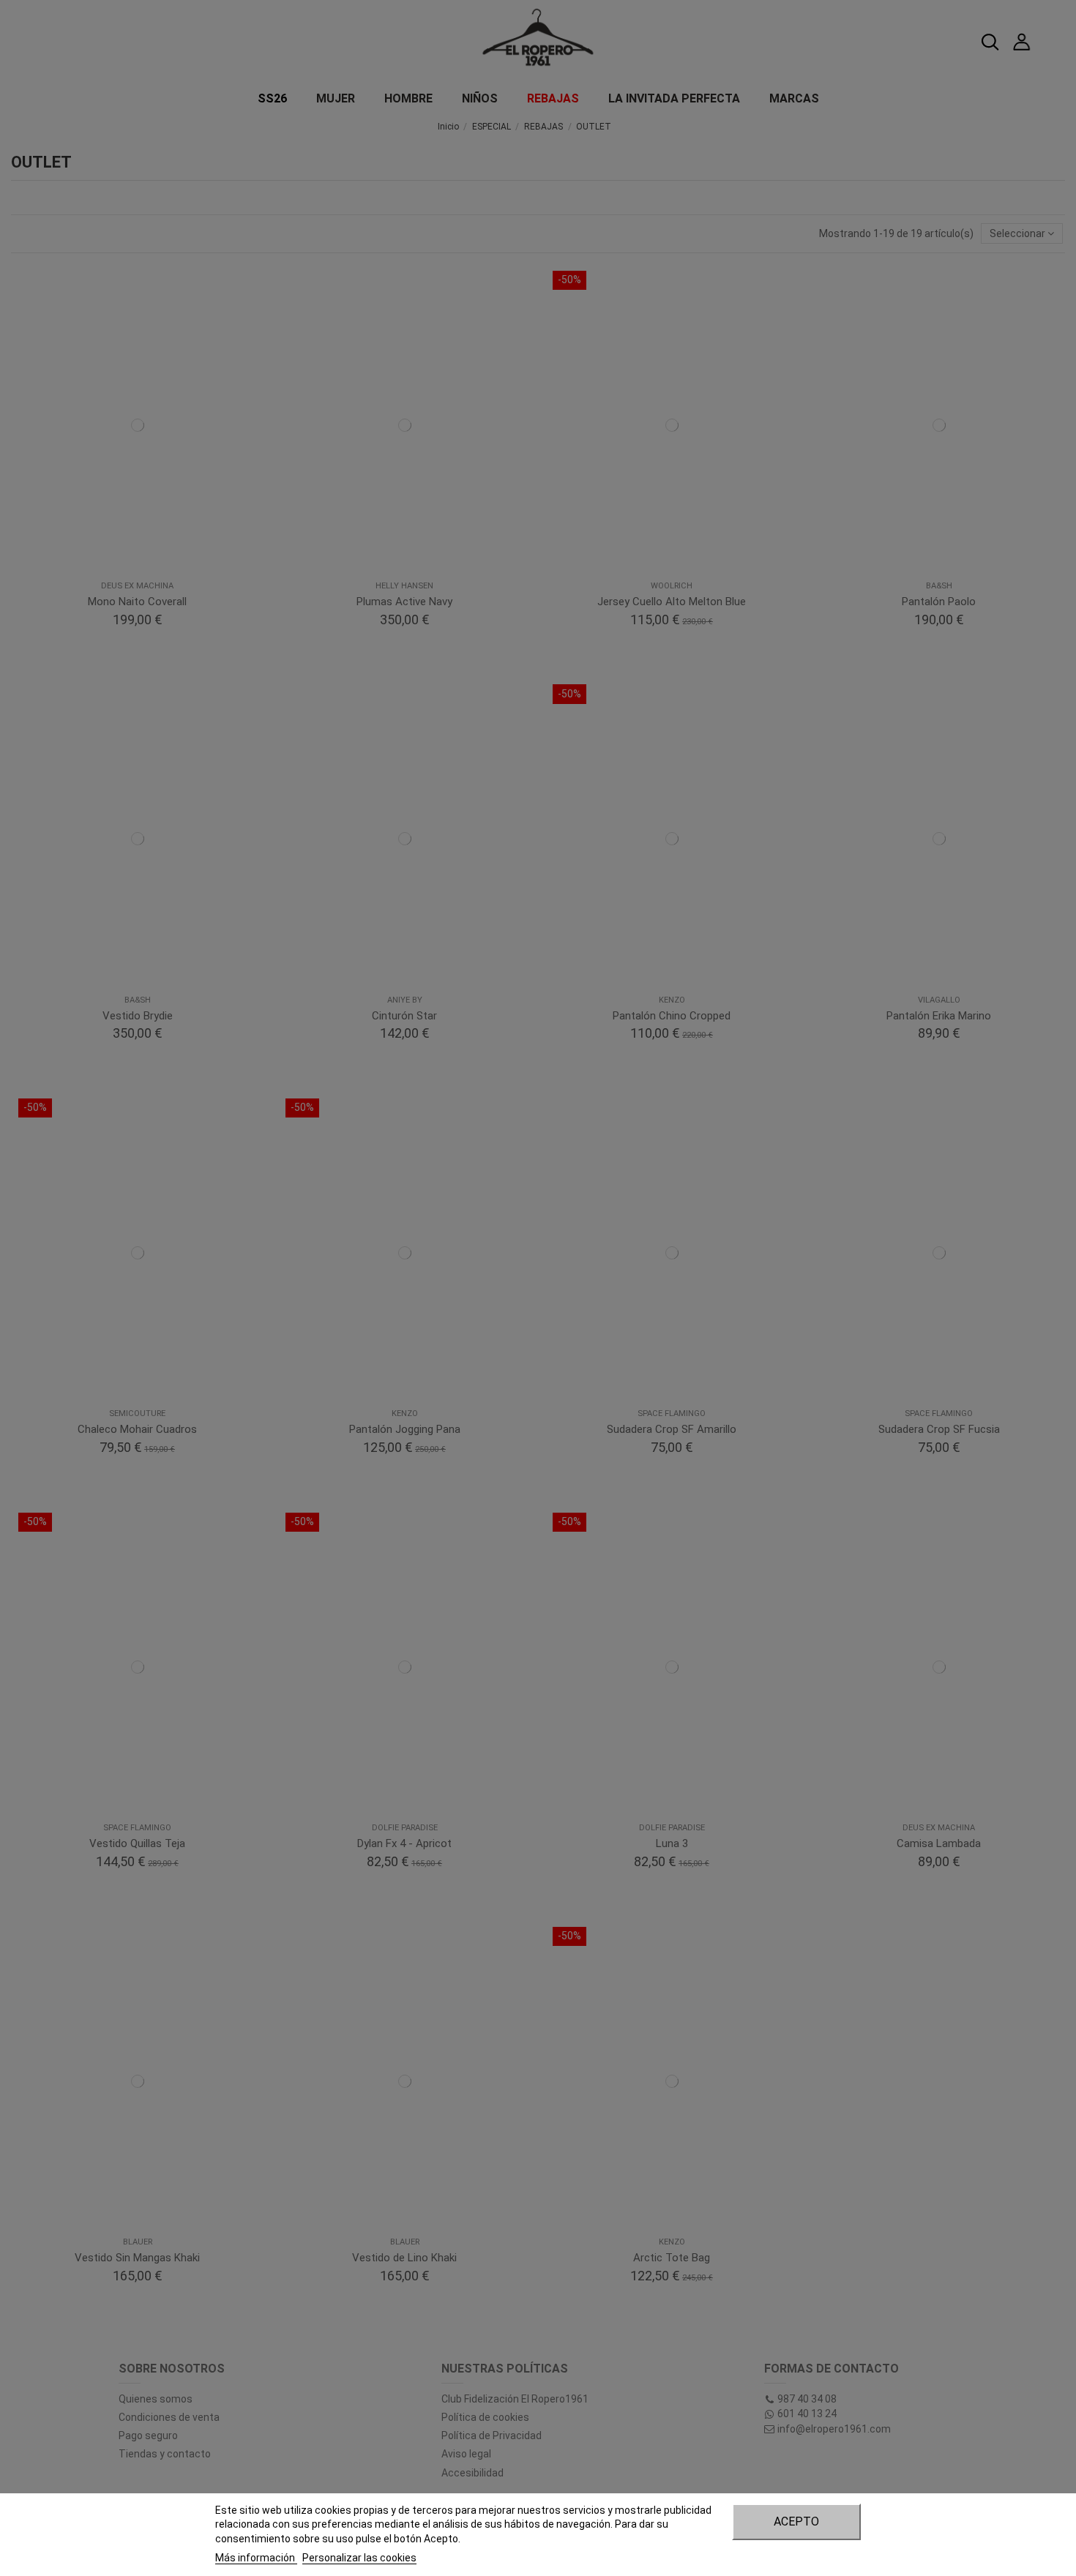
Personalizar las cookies (359, 2558)
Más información (256, 2558)
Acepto (796, 2521)
